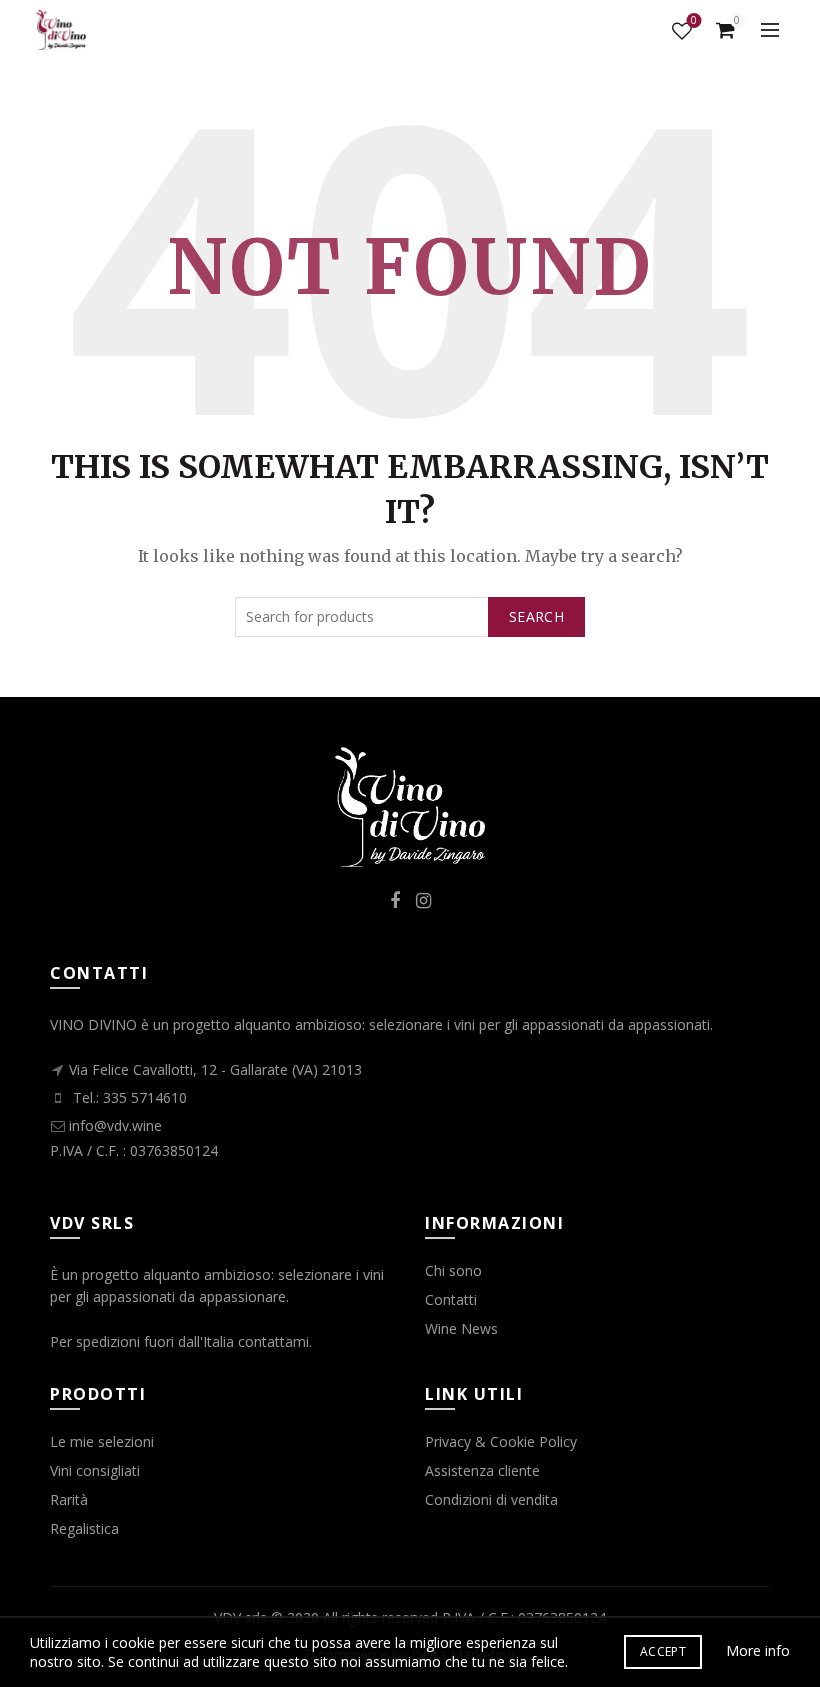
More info (758, 1650)
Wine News (461, 1328)
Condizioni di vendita (491, 1499)
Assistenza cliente (482, 1470)
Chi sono (453, 1270)
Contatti (451, 1299)
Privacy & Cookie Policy (501, 1441)
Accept (663, 1651)
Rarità (69, 1499)
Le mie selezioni (102, 1441)
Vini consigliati (95, 1470)
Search (536, 616)
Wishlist (694, 21)
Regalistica (84, 1528)
